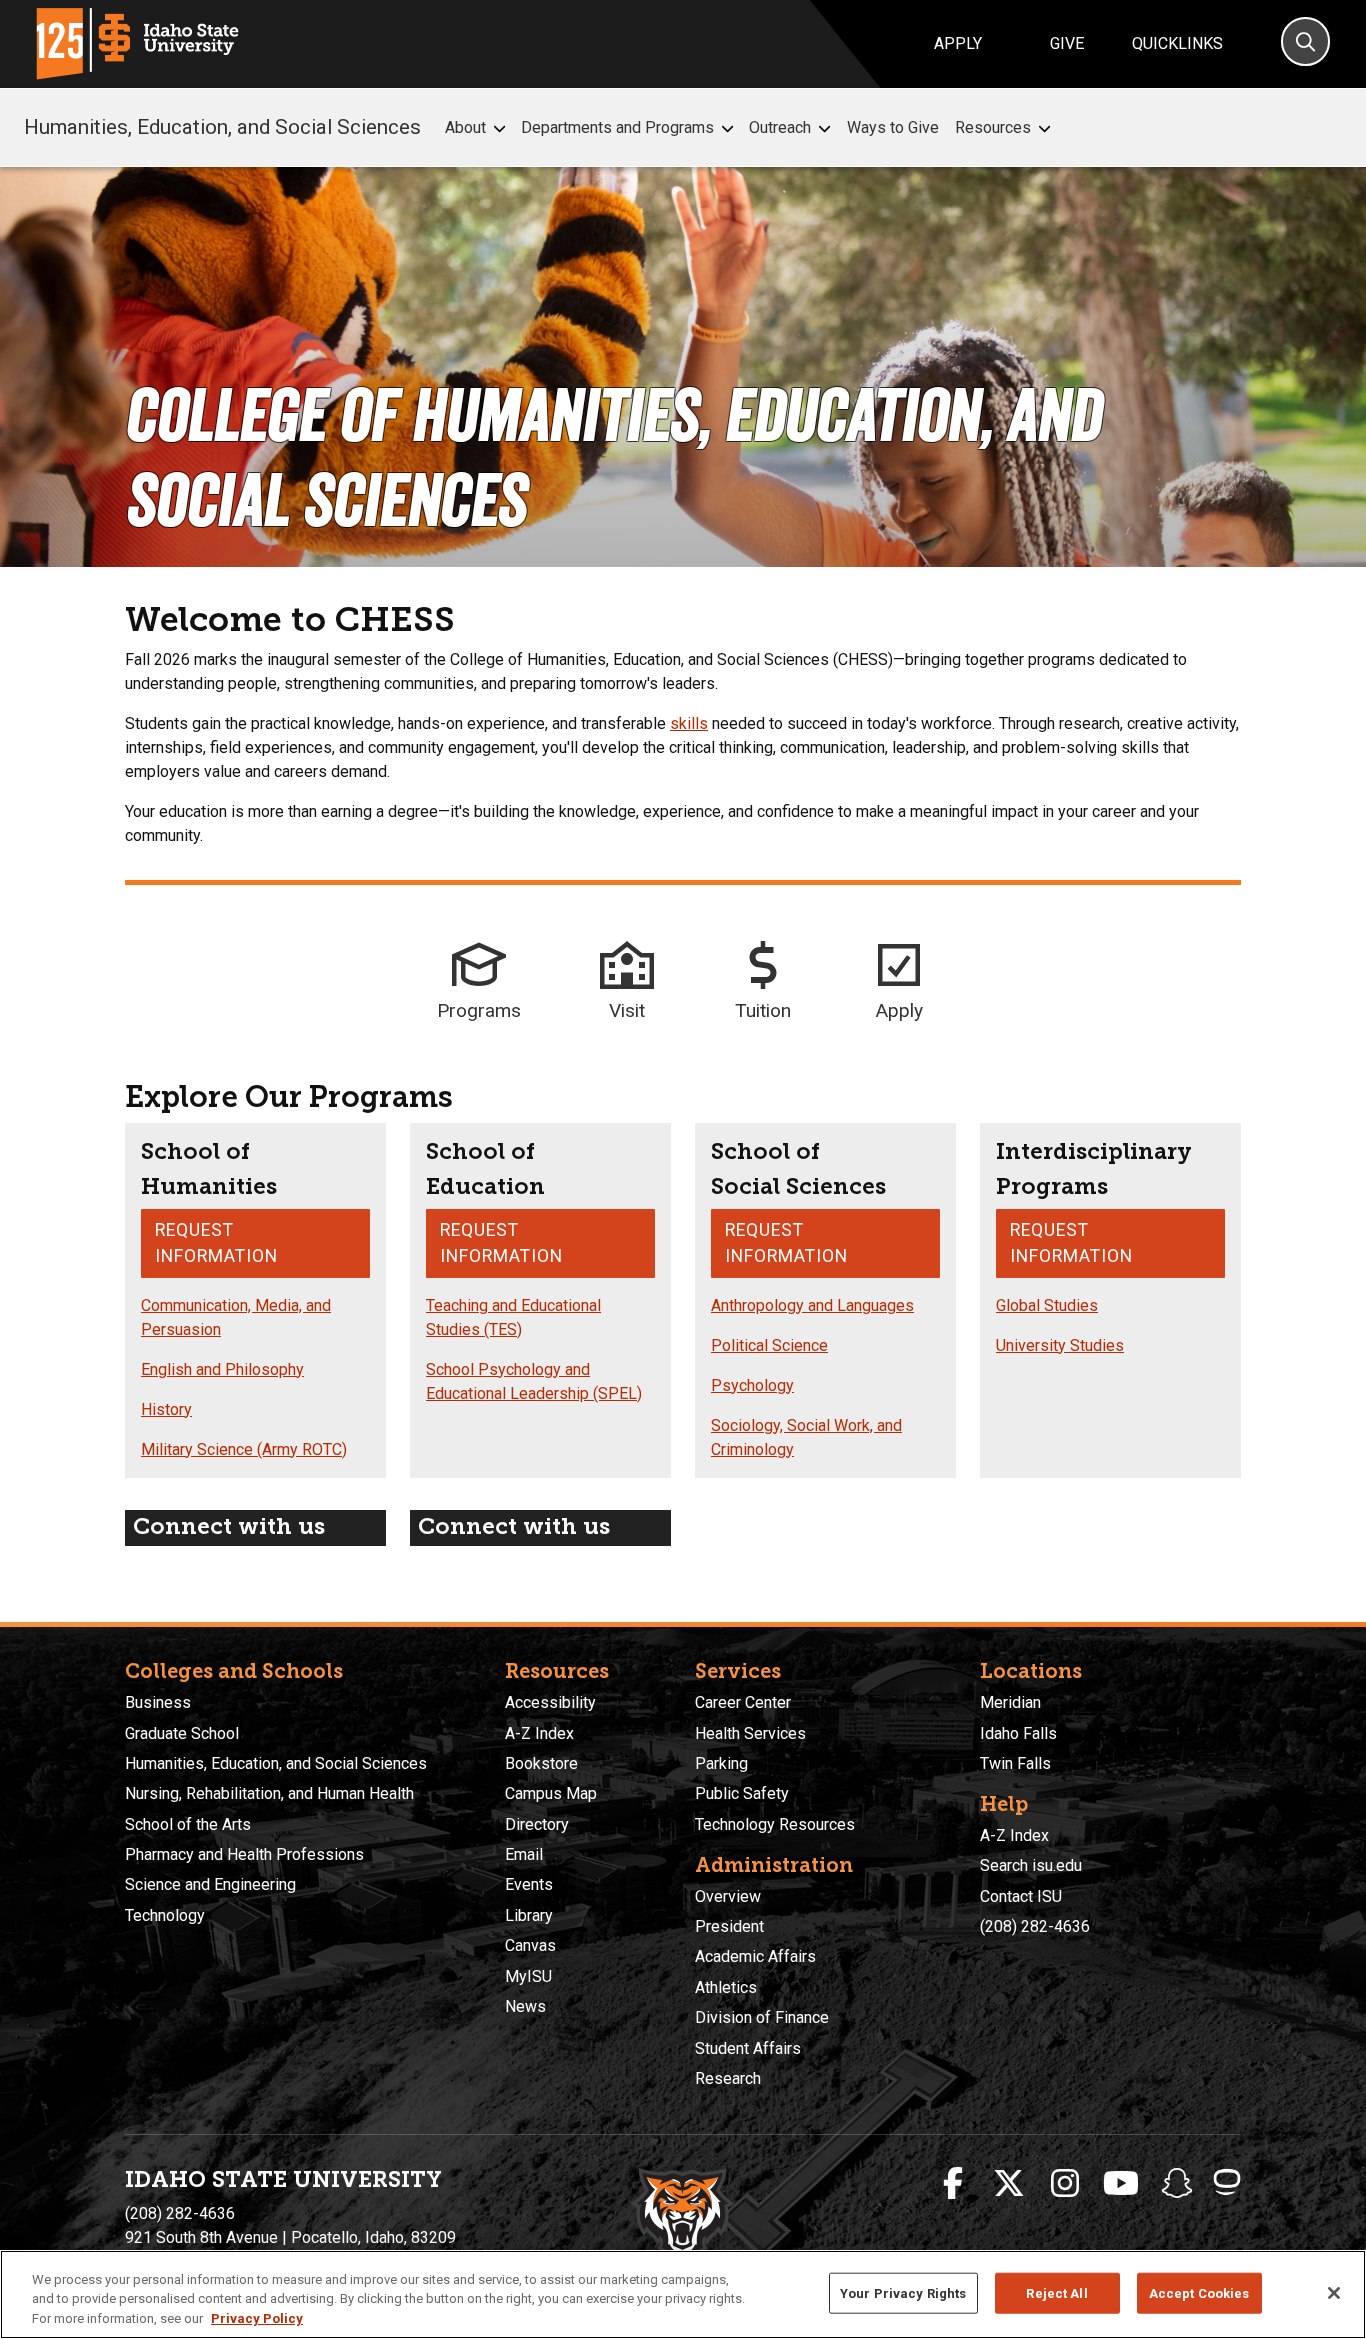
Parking (721, 1763)
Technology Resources (775, 1824)
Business (158, 1702)
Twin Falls (1015, 1763)
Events (529, 1884)
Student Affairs (748, 2048)
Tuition (763, 1010)
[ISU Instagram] (1065, 2184)
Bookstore (541, 1763)
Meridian (1010, 1702)
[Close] (1334, 2293)
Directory (537, 1824)
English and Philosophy (222, 1369)
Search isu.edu (1031, 1865)
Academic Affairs (755, 1956)
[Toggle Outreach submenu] (824, 128)
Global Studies (1047, 1305)
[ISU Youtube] (1121, 2184)
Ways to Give (893, 127)
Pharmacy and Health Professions (244, 1854)
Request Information (216, 1243)
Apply (958, 43)
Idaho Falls (1018, 1733)
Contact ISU (1021, 1896)
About (465, 127)
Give (1067, 43)
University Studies (1060, 1345)
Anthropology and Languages (812, 1305)
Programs (479, 1010)
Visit (627, 1010)
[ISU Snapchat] (1177, 2184)
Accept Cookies (1199, 2292)
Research (728, 2078)
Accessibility (550, 1702)
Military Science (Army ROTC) (244, 1449)
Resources (993, 127)
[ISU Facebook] (953, 2184)
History (166, 1409)
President (729, 1926)
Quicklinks (1177, 43)
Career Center (743, 1702)
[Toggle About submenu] (499, 128)
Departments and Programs (617, 127)
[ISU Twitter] (1009, 2184)
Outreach (780, 127)
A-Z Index (539, 1733)
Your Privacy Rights (903, 2292)
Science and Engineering (210, 1884)
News (525, 2006)
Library (529, 1915)
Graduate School (182, 1733)
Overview (728, 1896)
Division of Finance (762, 2017)
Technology (165, 1915)
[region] (683, 2294)
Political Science (769, 1345)
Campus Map (551, 1793)
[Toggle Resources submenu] (1044, 128)
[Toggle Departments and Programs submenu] (727, 128)
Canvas (530, 1945)
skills (689, 723)
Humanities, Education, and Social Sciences (222, 127)
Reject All (1056, 2292)
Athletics (726, 1987)
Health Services (750, 1733)
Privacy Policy (257, 2318)
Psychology (752, 1385)
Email (524, 1854)
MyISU (528, 1976)
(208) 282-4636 (1035, 1926)
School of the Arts (188, 1824)
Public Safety (742, 1793)
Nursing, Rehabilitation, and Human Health (269, 1793)
